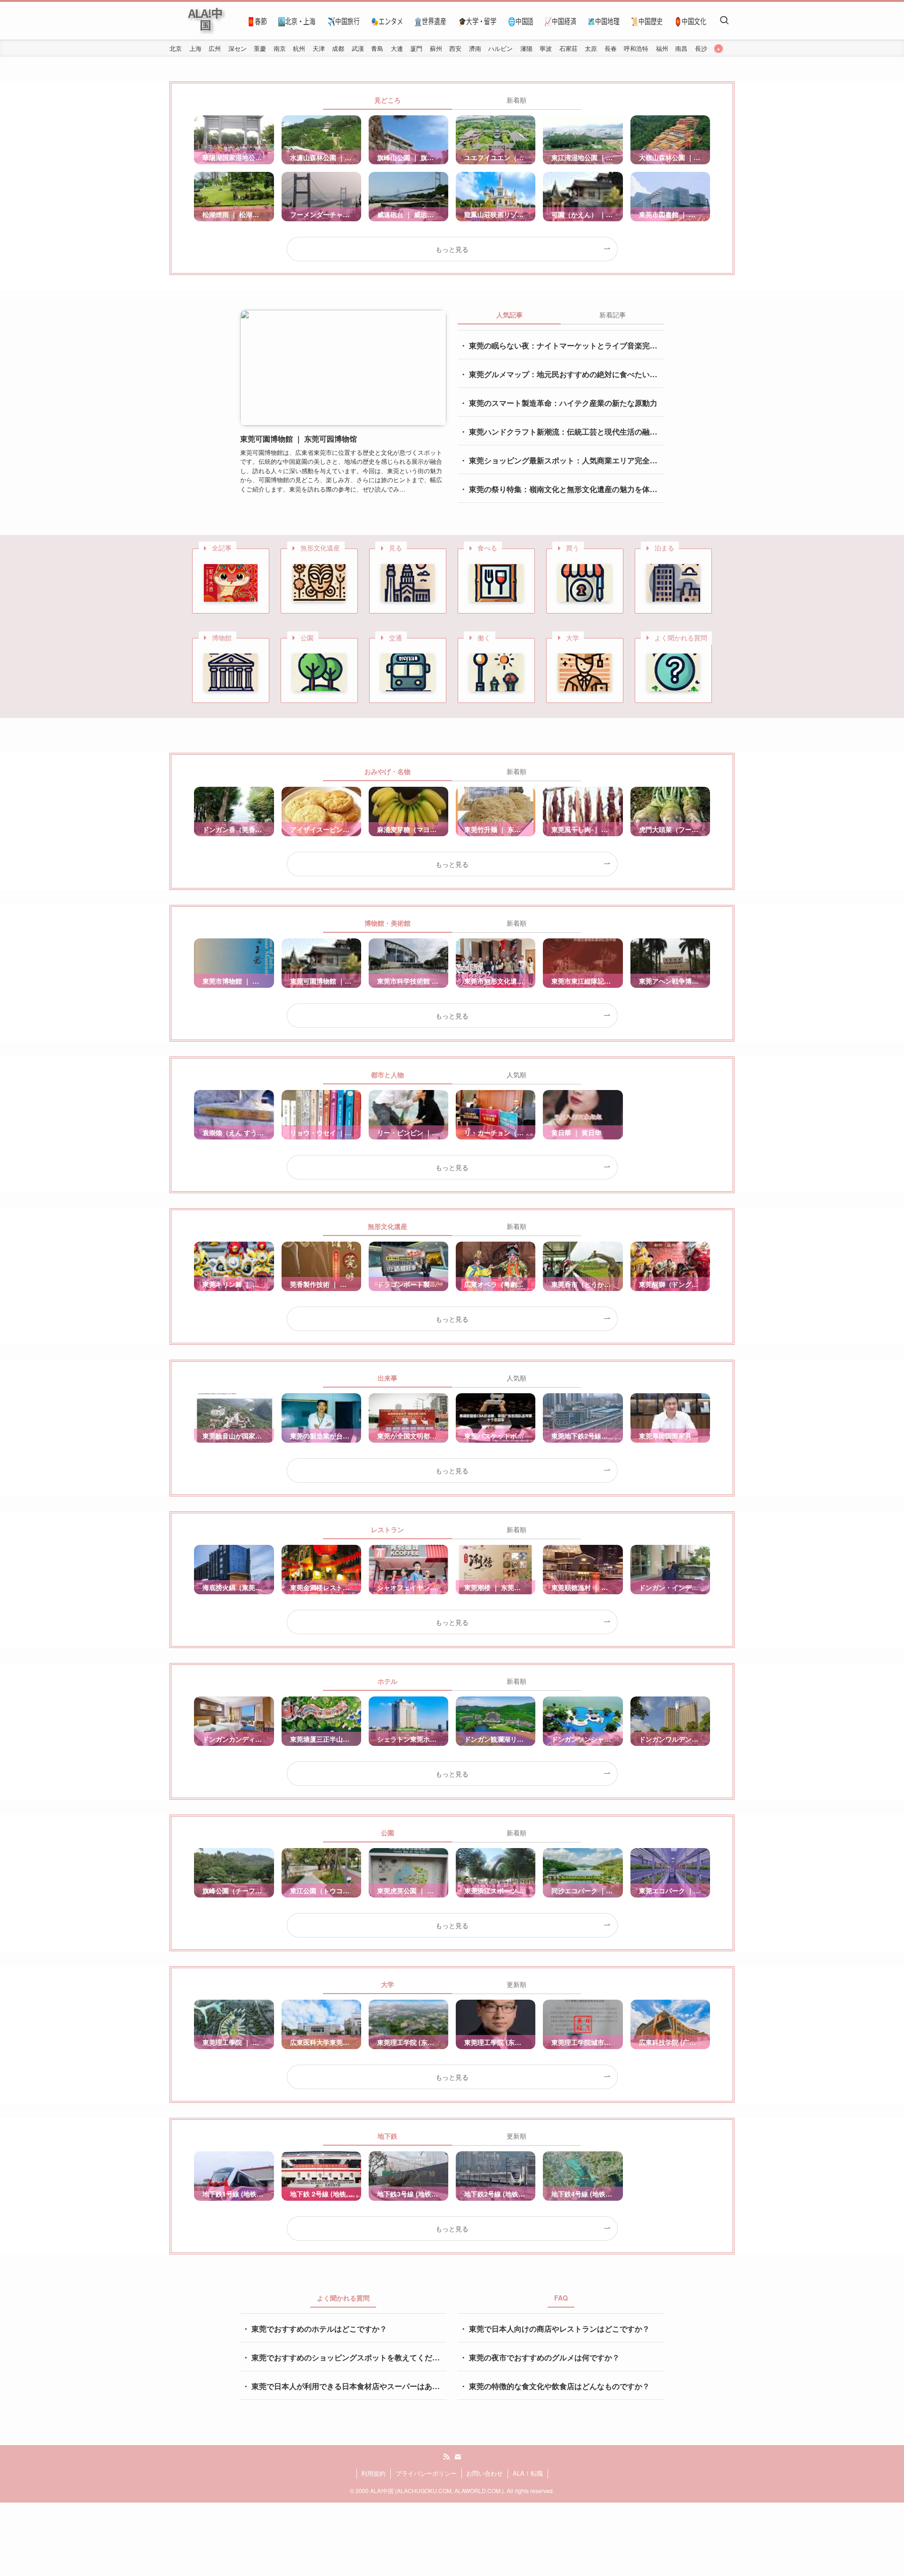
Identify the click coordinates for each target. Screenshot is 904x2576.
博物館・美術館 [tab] (387, 923)
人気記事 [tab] (509, 315)
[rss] (446, 2457)
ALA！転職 (528, 2473)
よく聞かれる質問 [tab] (343, 2298)
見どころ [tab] (387, 100)
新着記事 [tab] (613, 315)
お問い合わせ (484, 2473)
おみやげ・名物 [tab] (387, 771)
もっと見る (452, 249)
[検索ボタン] (724, 21)
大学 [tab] (387, 1984)
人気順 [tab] (517, 1074)
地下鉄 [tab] (387, 2136)
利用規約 (373, 2473)
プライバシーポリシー (426, 2473)
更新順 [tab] (517, 1984)
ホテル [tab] (387, 1681)
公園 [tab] (387, 1833)
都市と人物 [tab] (387, 1074)
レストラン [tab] (387, 1529)
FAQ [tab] (561, 2298)
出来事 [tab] (387, 1378)
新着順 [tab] (517, 100)
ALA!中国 (205, 19)
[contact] (458, 2457)
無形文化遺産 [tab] (387, 1226)
